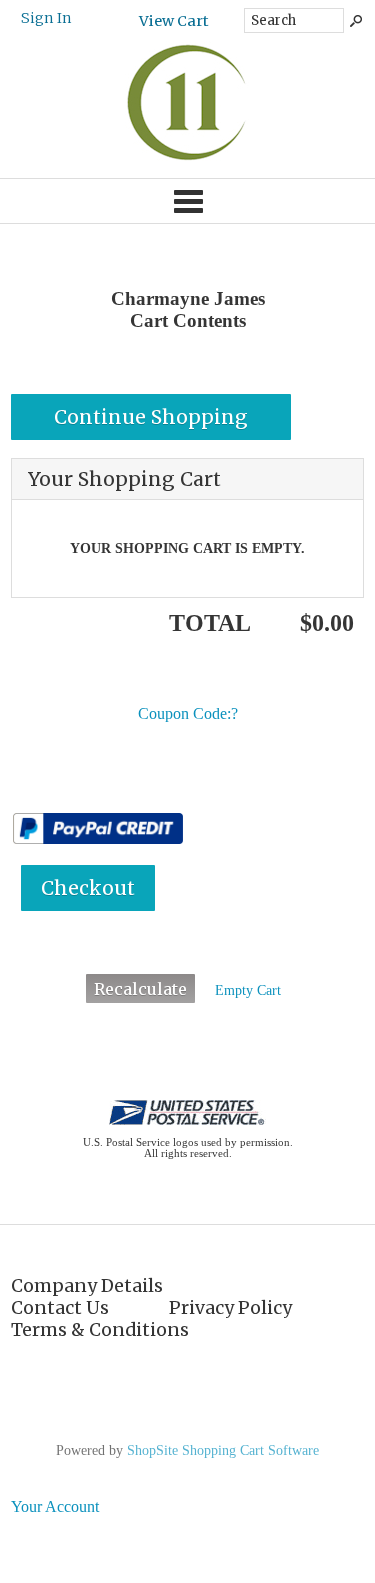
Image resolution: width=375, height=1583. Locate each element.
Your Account (55, 1506)
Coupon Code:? (188, 713)
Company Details (87, 1286)
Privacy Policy (230, 1308)
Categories (187, 201)
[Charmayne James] (187, 158)
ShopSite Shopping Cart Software (223, 1450)
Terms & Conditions (100, 1330)
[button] (151, 417)
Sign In (46, 18)
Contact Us (60, 1308)
